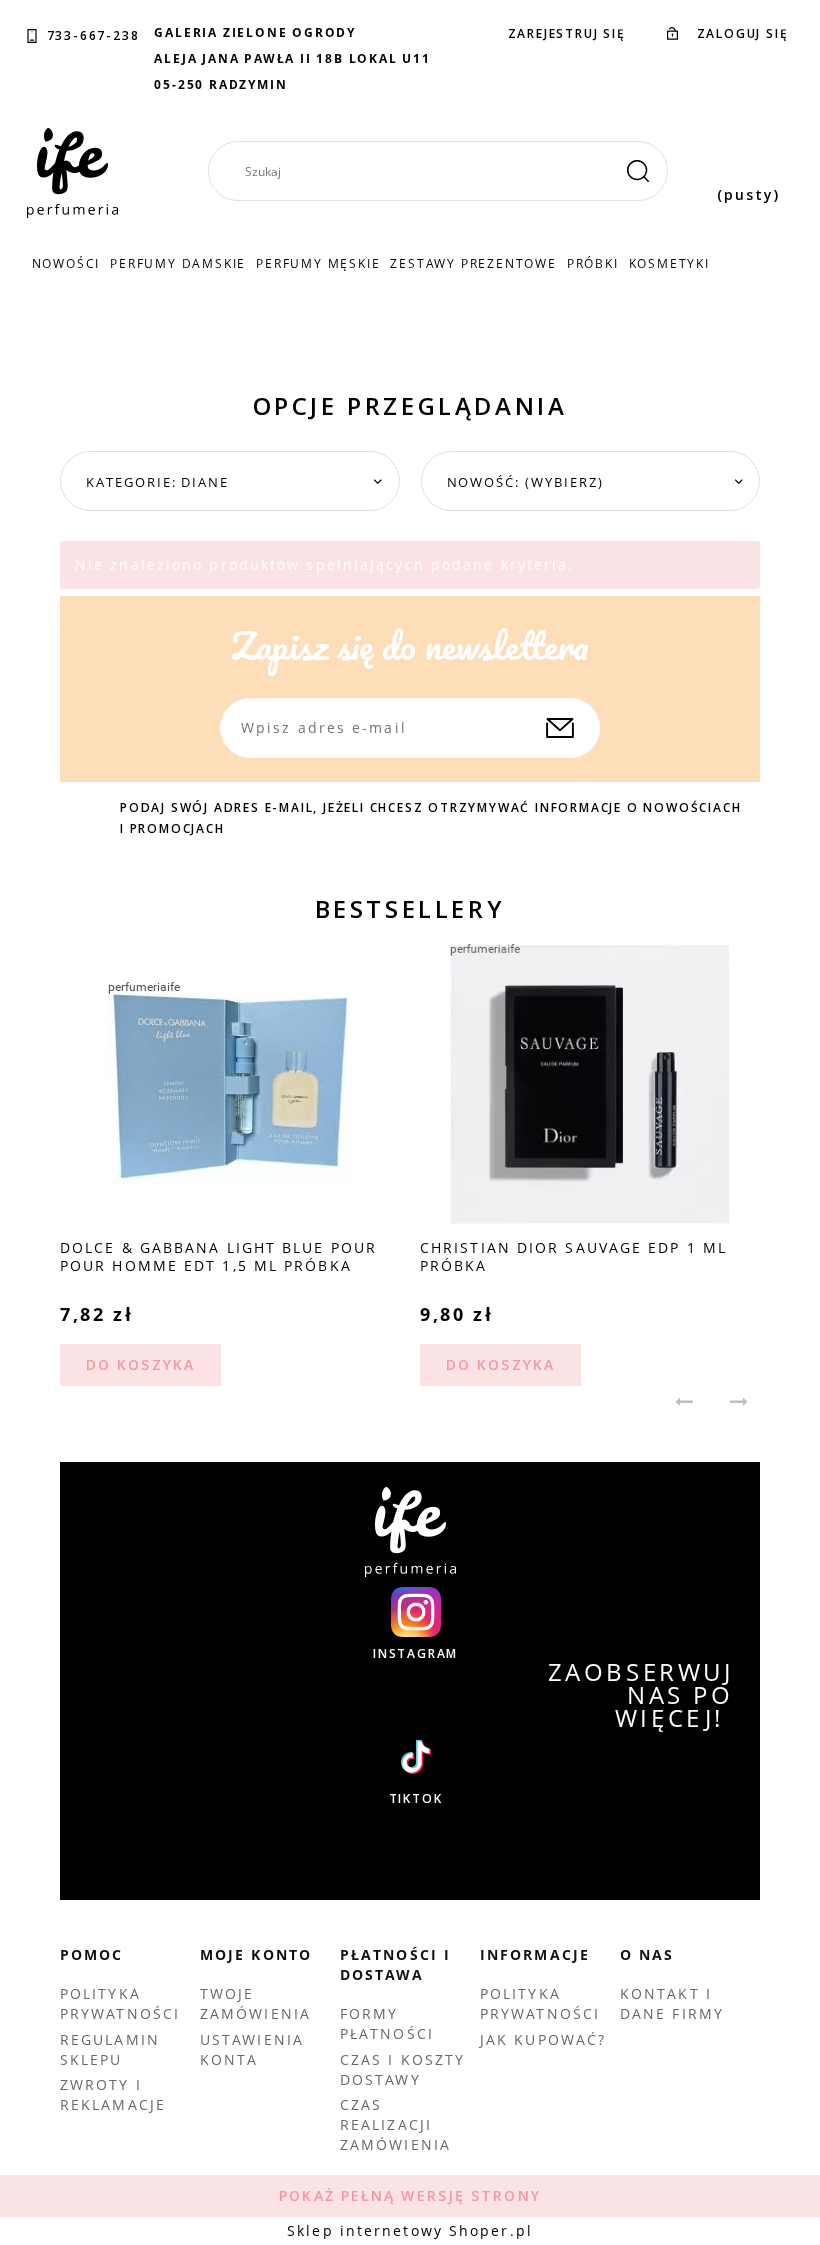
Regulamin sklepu (110, 2049)
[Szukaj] (638, 171)
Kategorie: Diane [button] (157, 482)
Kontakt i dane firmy (672, 2003)
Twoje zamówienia (255, 2003)
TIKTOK (416, 1799)
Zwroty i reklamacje (113, 2094)
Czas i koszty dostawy (402, 2069)
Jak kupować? (543, 2039)
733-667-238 (93, 36)
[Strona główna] (72, 173)
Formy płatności (387, 2023)
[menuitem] (66, 263)
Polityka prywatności (120, 2003)
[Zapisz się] (560, 728)
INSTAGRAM (415, 1654)
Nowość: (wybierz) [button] (525, 482)
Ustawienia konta (252, 2049)
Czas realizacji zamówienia (395, 2124)
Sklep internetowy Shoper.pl (410, 2230)
